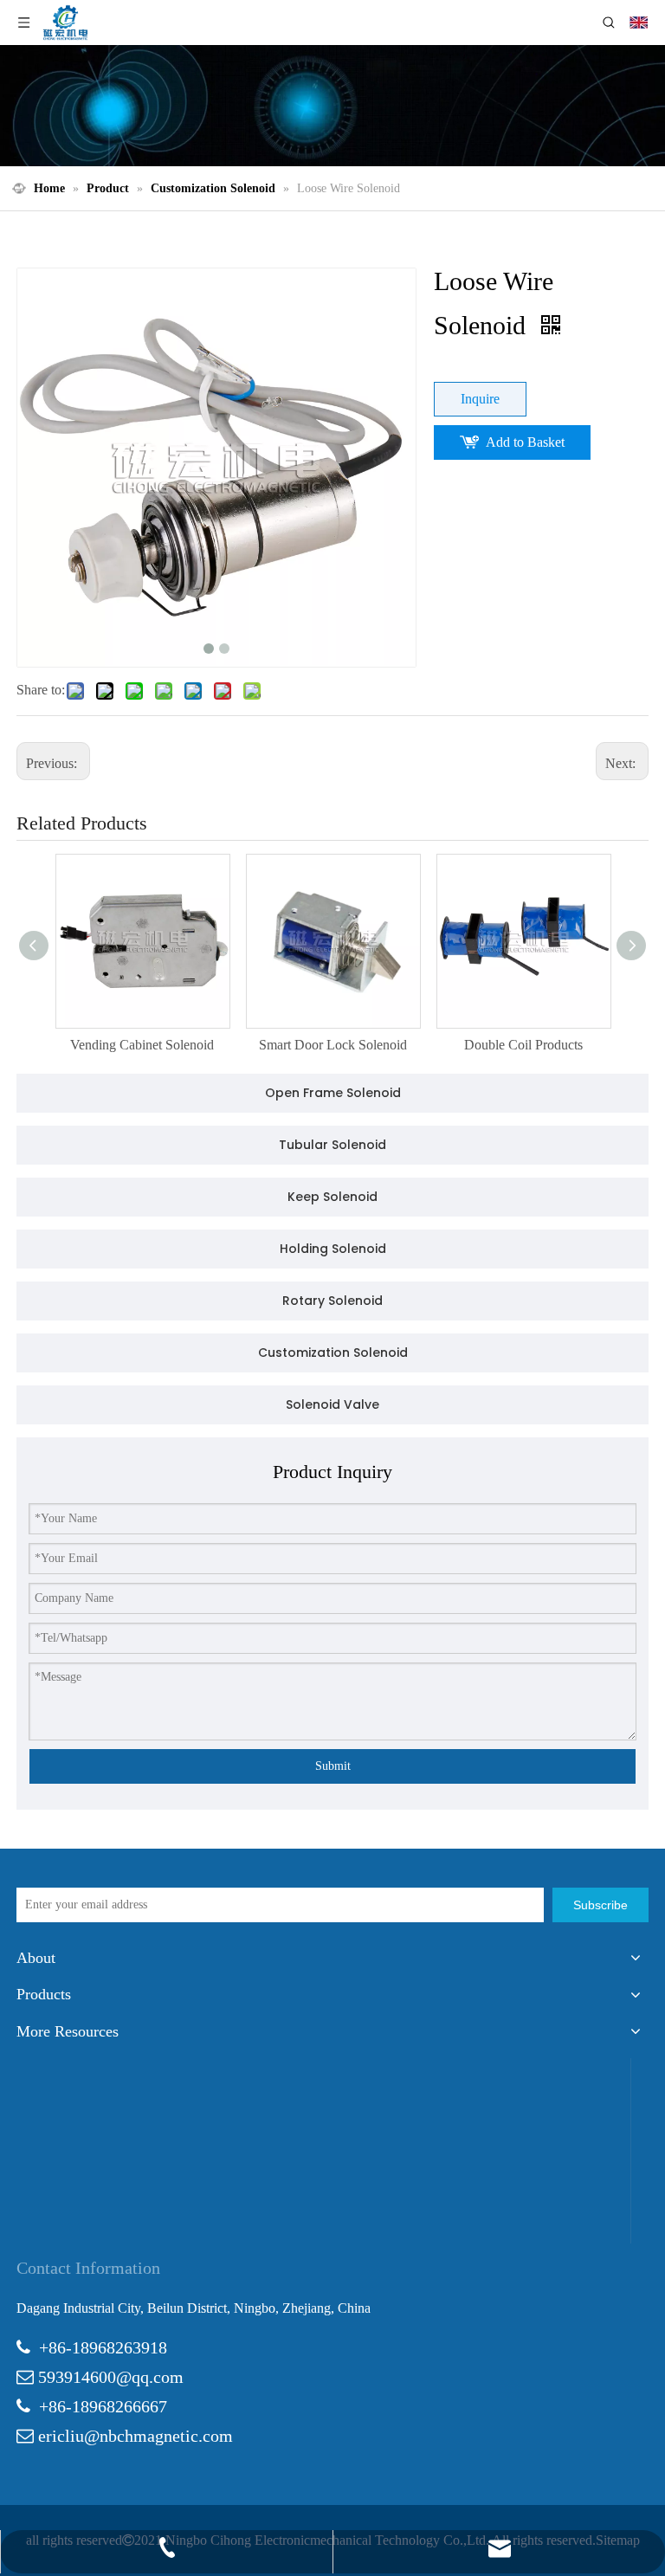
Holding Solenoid (333, 1249)
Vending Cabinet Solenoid (142, 1045)
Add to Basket (525, 442)
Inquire (480, 399)
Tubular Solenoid (332, 1145)
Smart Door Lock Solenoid (333, 1045)
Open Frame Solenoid (333, 1093)
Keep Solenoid (332, 1197)
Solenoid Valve (332, 1404)
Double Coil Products (523, 1045)
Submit (333, 1766)
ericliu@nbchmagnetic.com (136, 2436)
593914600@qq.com (111, 2377)
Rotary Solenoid (332, 1301)
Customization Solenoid (333, 1353)
